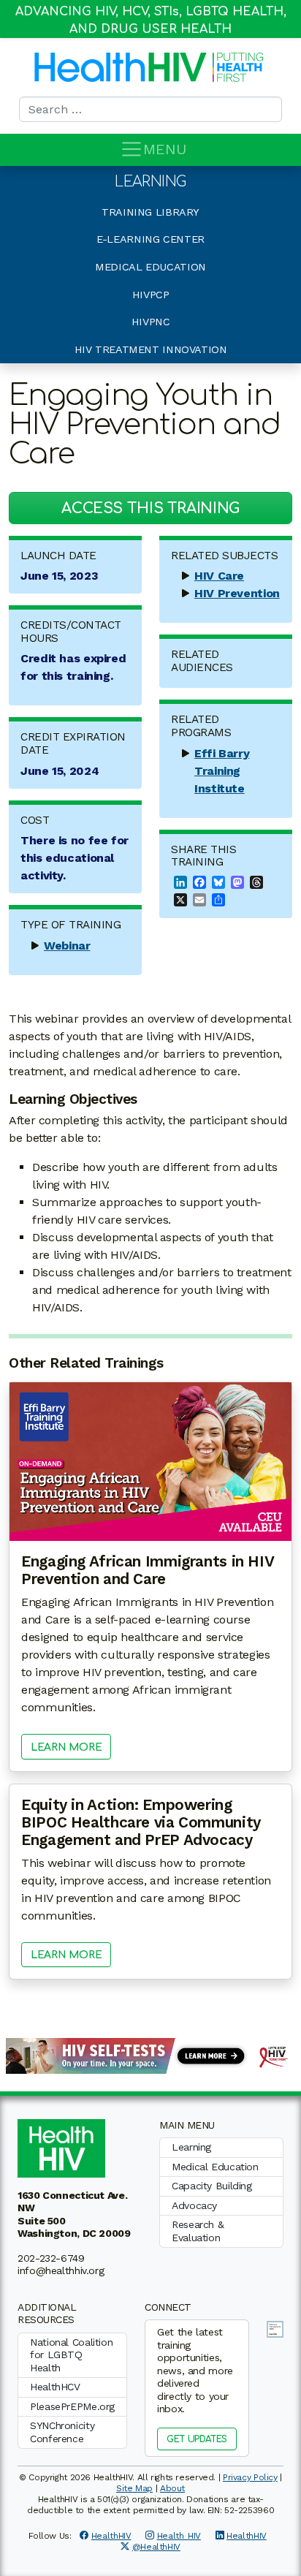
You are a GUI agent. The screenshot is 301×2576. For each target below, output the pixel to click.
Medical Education (150, 267)
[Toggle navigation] (132, 149)
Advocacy (194, 2205)
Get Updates (197, 2439)
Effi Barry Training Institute (222, 771)
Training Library (150, 212)
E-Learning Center (150, 239)
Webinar (67, 946)
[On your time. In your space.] (150, 2054)
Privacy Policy (250, 2477)
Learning (150, 182)
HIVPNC (151, 322)
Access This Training (150, 508)
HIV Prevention (237, 593)
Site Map (134, 2488)
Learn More (66, 1747)
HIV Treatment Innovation (151, 349)
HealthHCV (55, 2387)
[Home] (121, 67)
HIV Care (219, 576)
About (172, 2488)
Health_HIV (179, 2536)
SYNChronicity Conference (62, 2432)
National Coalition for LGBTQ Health (71, 2355)
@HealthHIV (156, 2547)
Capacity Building (212, 2186)
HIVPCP (151, 295)
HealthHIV (111, 2536)
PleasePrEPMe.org (72, 2406)
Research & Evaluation (198, 2231)
